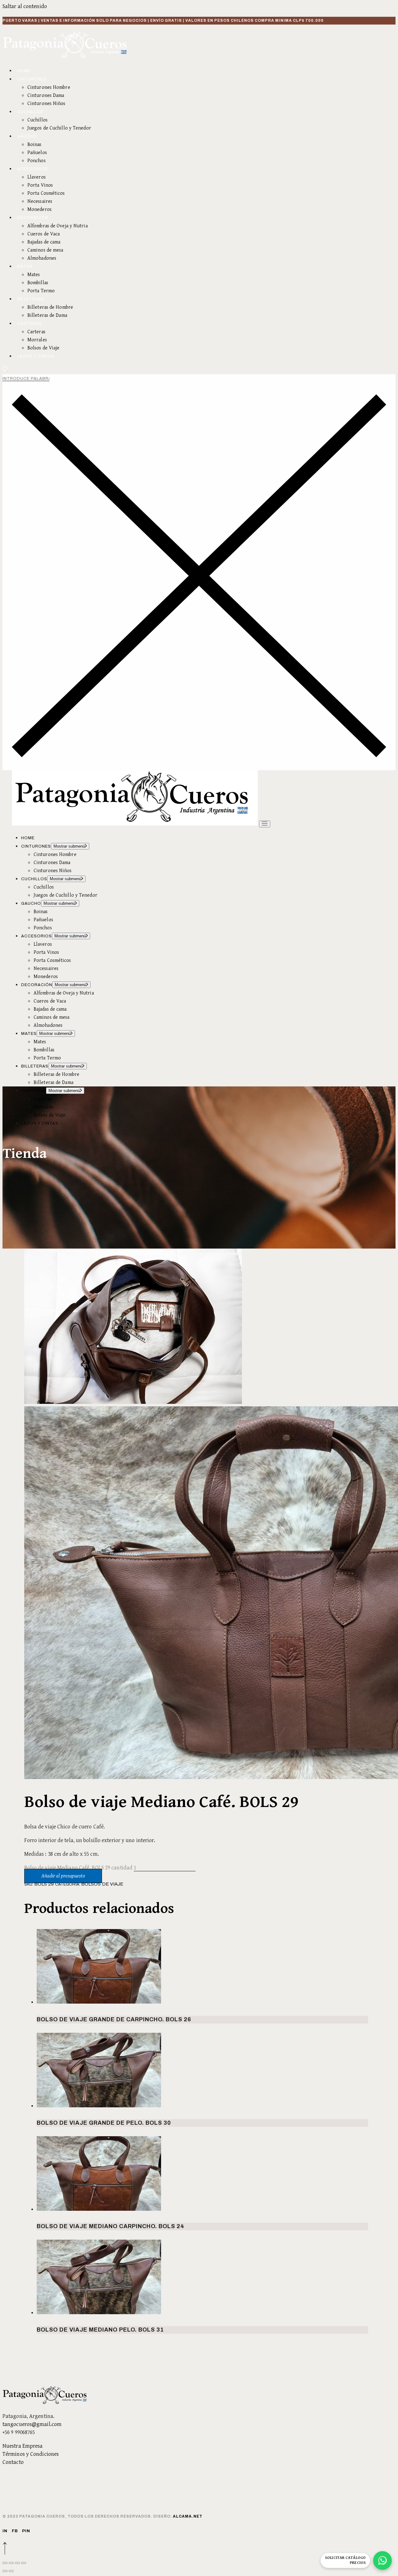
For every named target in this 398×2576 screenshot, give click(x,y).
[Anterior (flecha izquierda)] (5, 2571)
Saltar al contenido (25, 6)
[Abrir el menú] (265, 824)
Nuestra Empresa (23, 2446)
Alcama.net (188, 2516)
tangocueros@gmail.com (32, 2424)
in (5, 2531)
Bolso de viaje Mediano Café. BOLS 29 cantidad (79, 1868)
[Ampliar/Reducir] (5, 2563)
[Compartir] (17, 2563)
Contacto (13, 2462)
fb (15, 2531)
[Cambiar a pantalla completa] (11, 2563)
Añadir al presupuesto (63, 1876)
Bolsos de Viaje (102, 1884)
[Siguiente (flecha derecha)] (11, 2571)
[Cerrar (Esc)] (24, 2563)
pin (26, 2531)
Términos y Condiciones (31, 2454)
